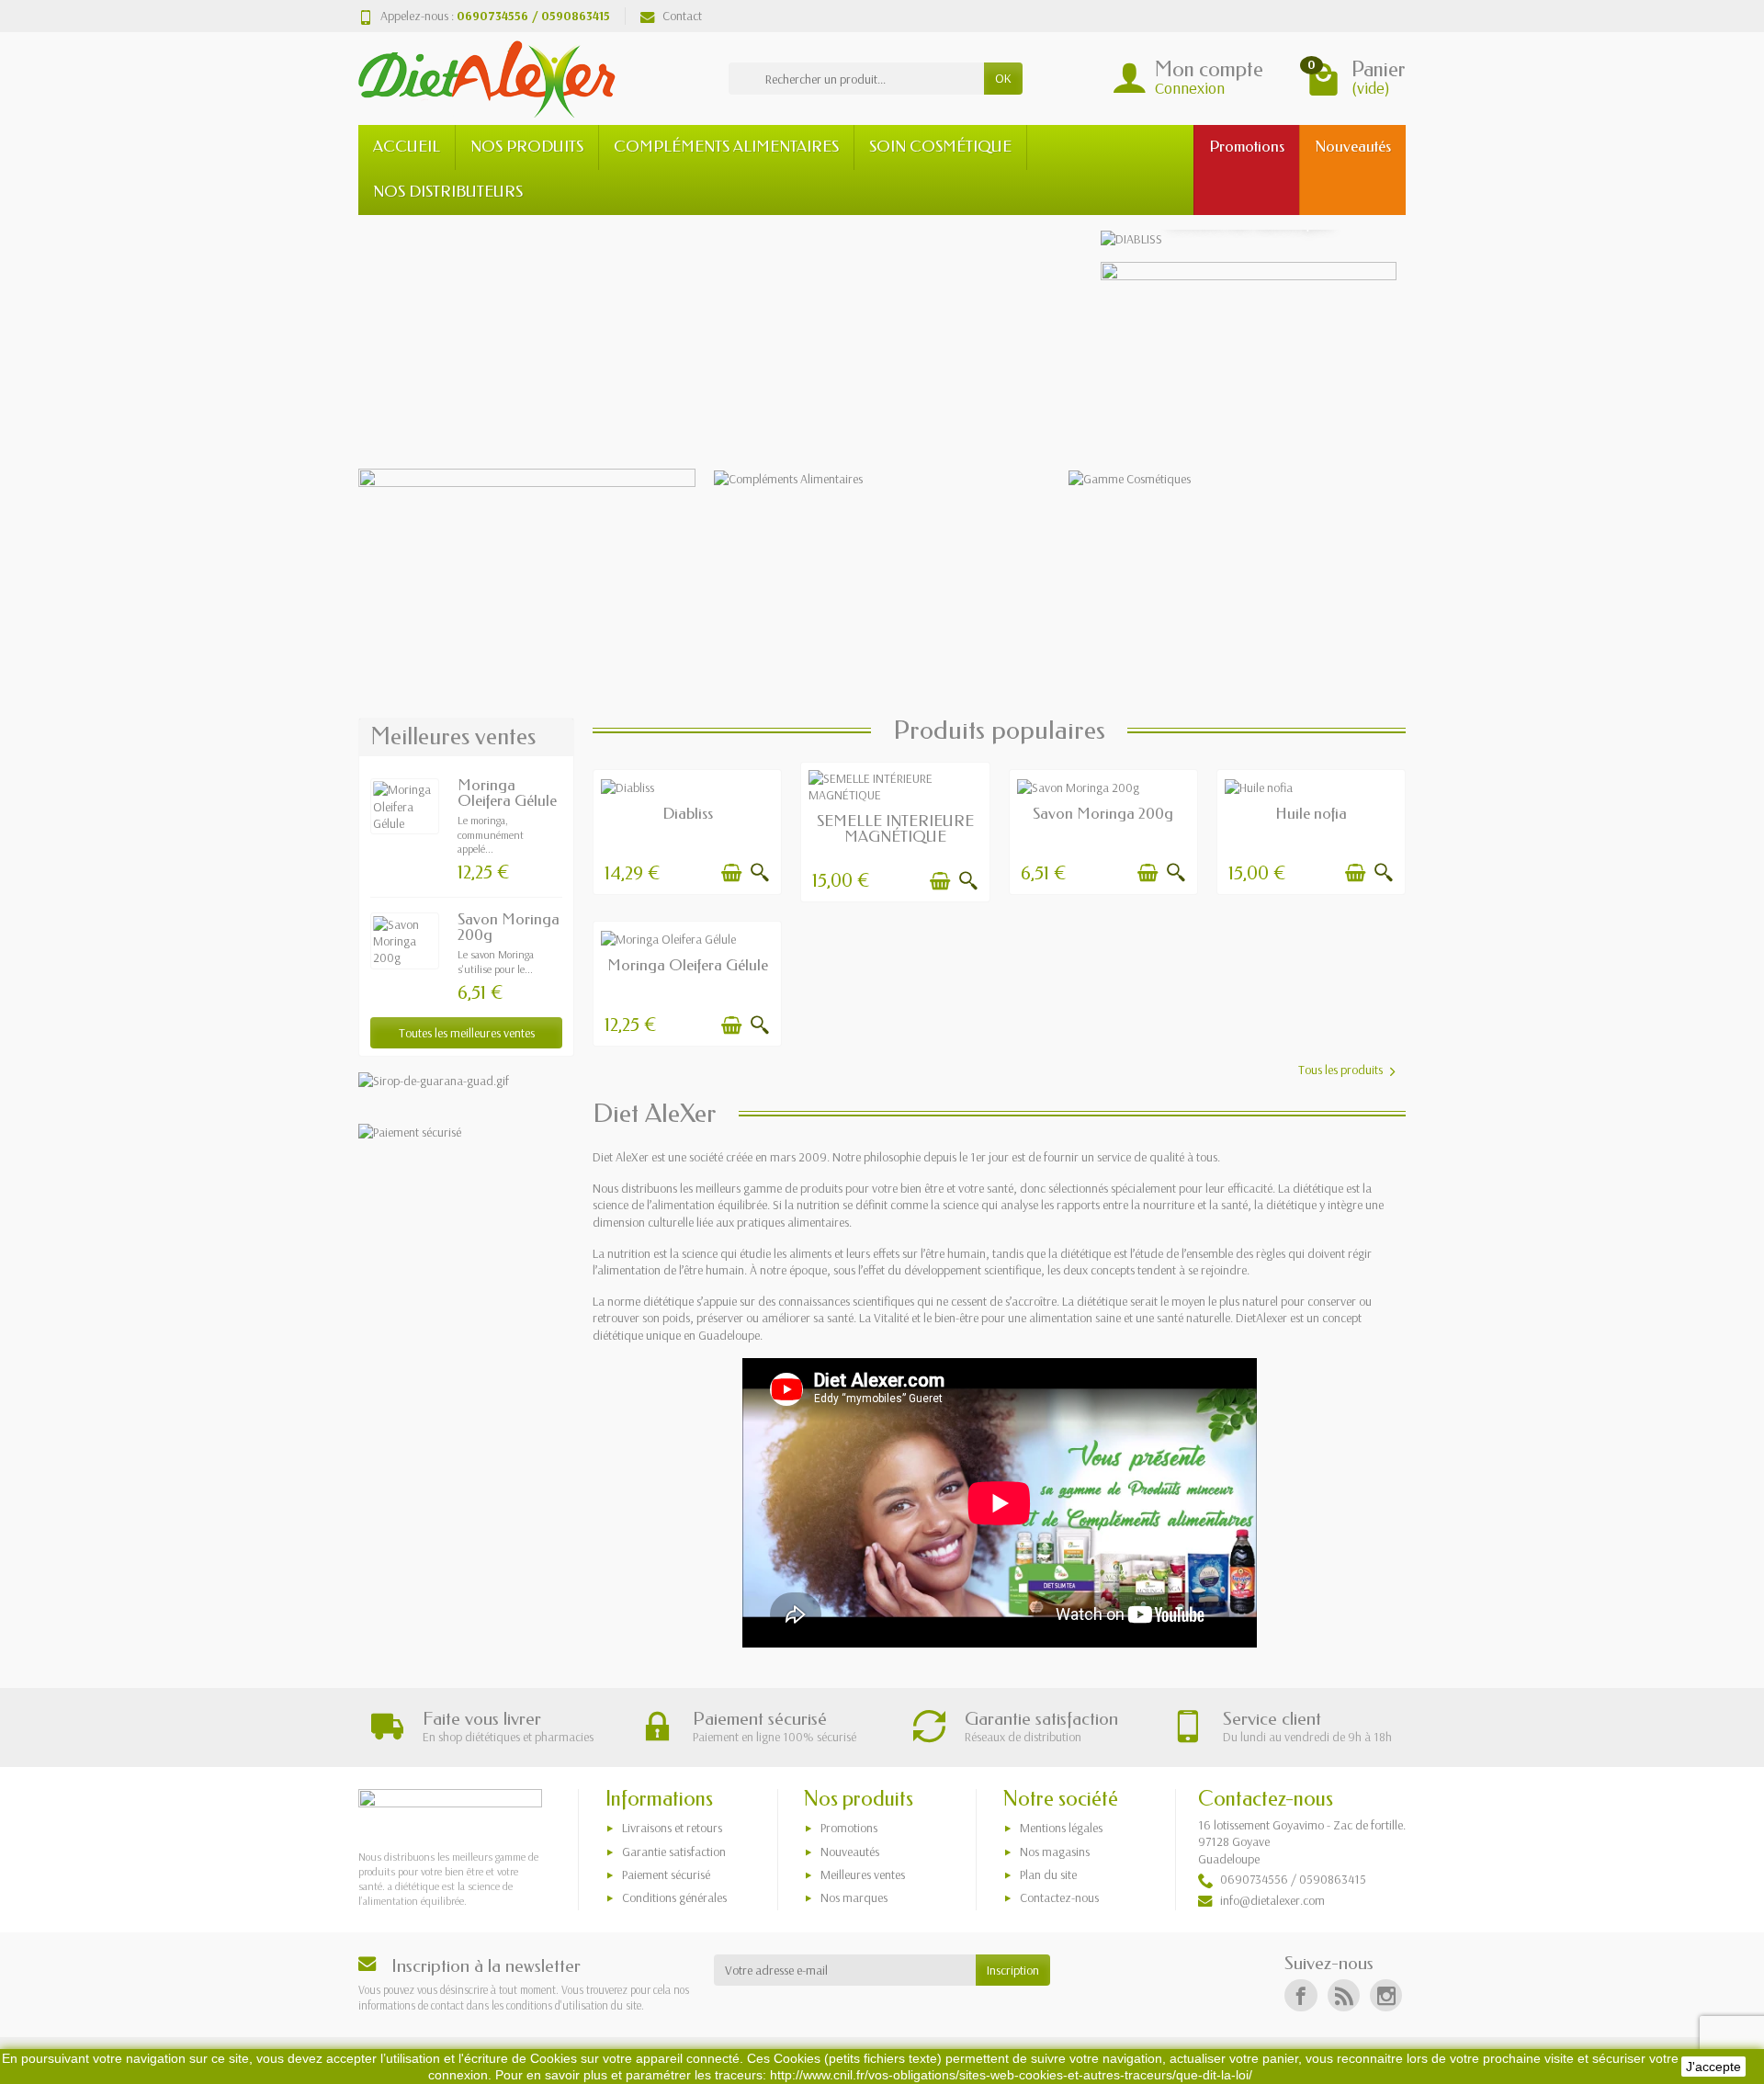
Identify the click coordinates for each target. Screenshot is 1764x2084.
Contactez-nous (1059, 1897)
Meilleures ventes (863, 1874)
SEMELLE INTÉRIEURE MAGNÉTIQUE (895, 829)
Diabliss (688, 814)
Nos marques (854, 1897)
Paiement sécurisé (666, 1874)
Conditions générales (674, 1897)
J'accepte (1713, 2067)
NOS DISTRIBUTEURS (448, 192)
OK (1003, 78)
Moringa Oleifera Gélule (507, 793)
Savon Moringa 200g (509, 927)
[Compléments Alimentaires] (882, 478)
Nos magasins (1055, 1852)
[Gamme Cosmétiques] (1237, 478)
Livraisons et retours (672, 1828)
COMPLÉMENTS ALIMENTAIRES (726, 147)
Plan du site (1048, 1874)
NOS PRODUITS (527, 147)
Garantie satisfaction (674, 1852)
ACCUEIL (407, 147)
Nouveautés (850, 1852)
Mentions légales (1061, 1828)
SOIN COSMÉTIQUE (940, 147)
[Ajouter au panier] (731, 873)
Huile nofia (1311, 814)
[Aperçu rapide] (760, 873)
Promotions (849, 1828)
